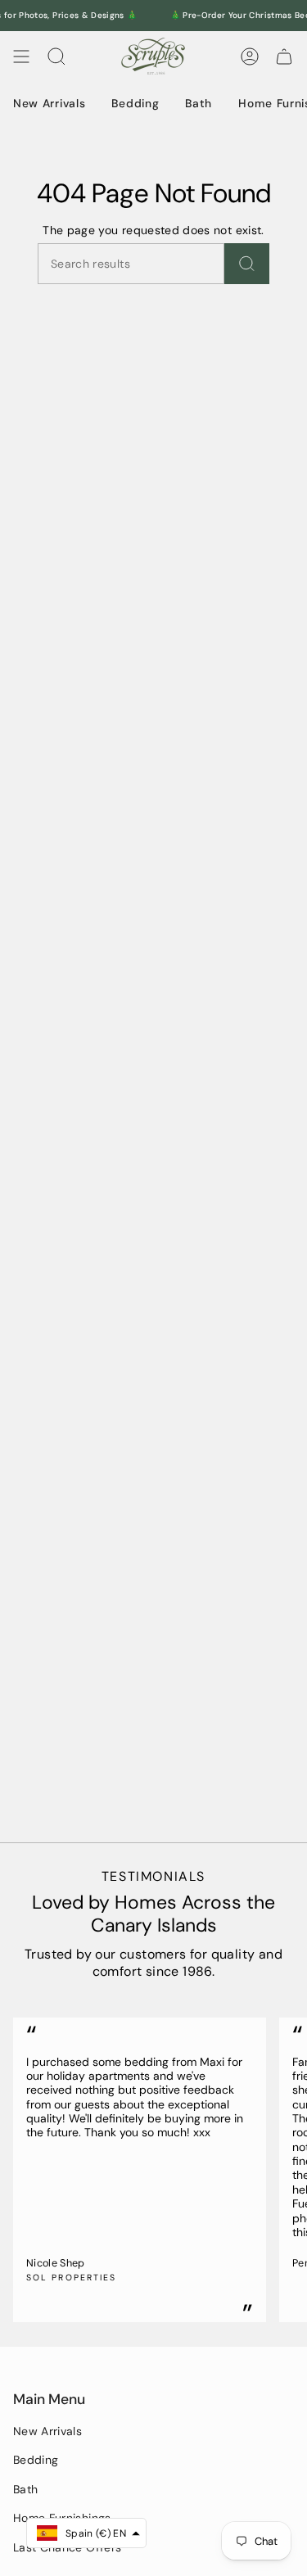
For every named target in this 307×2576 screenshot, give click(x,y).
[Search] (247, 264)
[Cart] (284, 56)
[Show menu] (21, 56)
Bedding (36, 2460)
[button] (86, 2533)
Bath (25, 2489)
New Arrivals (47, 2431)
